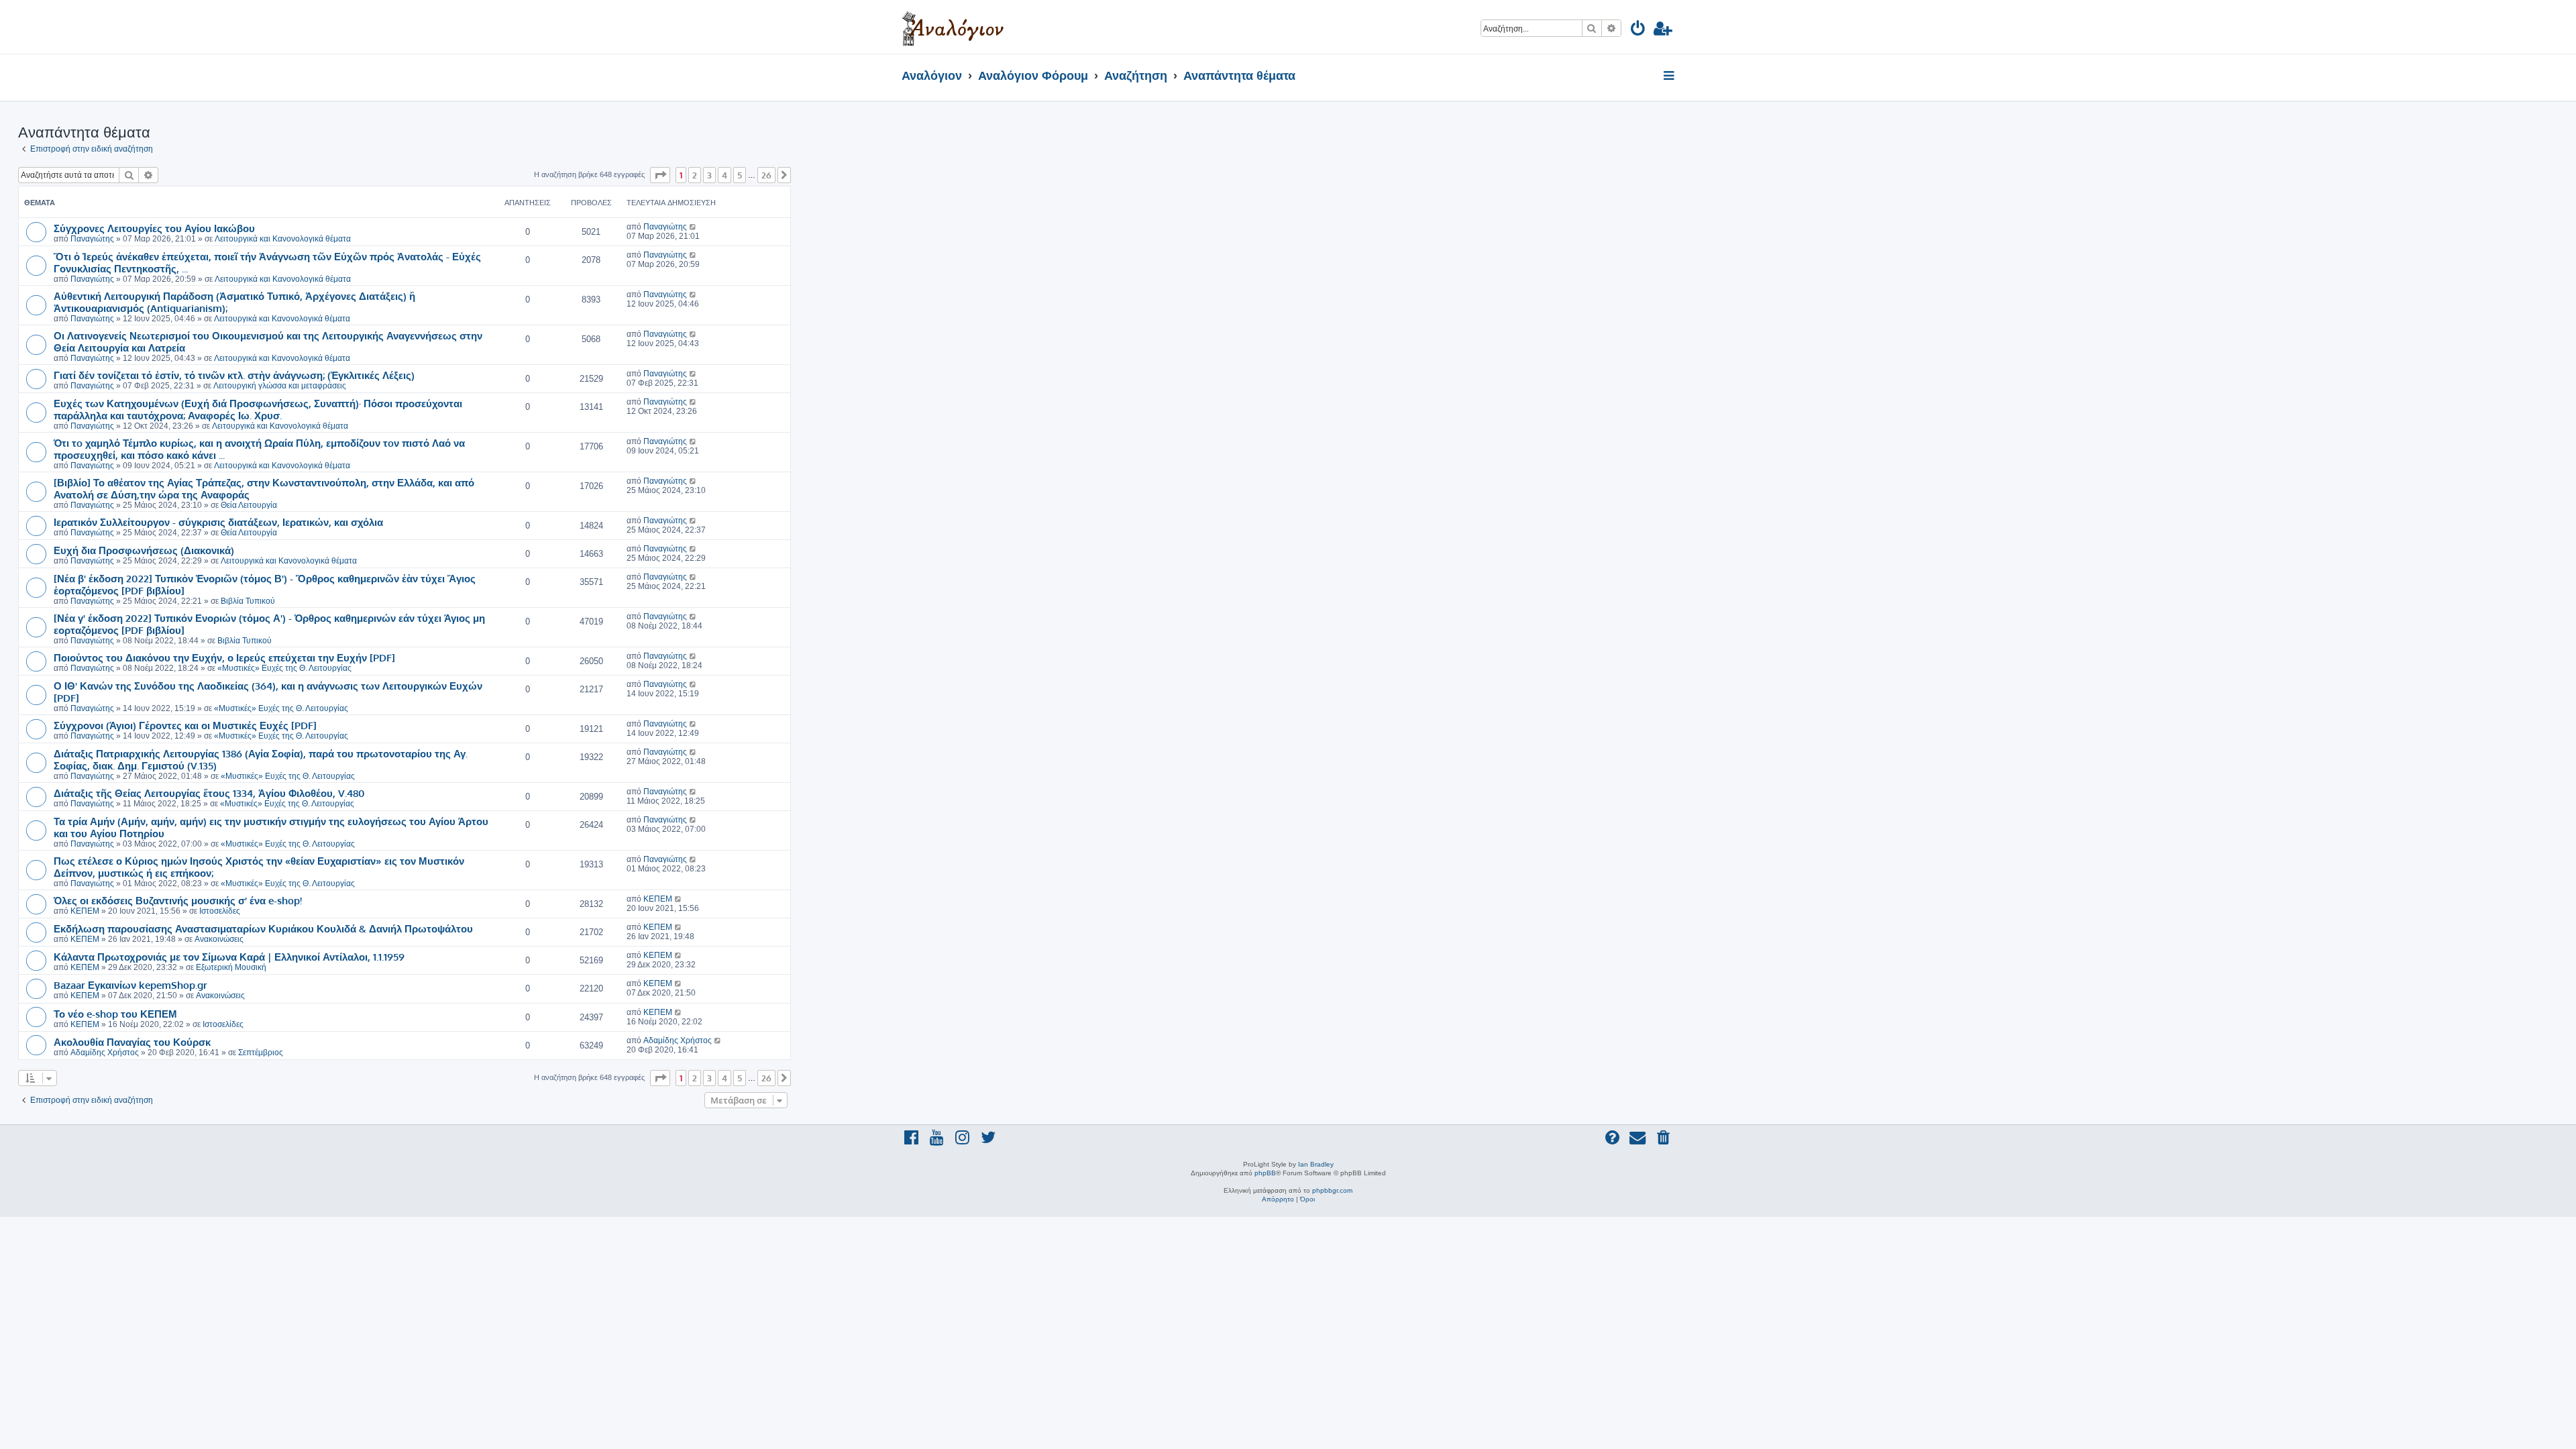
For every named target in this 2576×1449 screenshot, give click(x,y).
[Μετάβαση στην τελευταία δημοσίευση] (693, 227)
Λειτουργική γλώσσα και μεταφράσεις (280, 386)
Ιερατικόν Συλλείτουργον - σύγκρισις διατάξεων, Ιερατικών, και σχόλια (218, 522)
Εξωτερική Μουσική (231, 967)
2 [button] (695, 175)
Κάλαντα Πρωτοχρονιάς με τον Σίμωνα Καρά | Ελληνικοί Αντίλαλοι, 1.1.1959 (229, 957)
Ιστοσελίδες (220, 911)
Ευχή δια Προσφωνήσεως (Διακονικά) (144, 550)
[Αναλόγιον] (953, 27)
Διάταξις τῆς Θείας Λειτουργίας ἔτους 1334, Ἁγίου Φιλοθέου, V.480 (209, 793)
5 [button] (740, 175)
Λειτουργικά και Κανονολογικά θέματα (283, 239)
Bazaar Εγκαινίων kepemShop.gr (130, 985)
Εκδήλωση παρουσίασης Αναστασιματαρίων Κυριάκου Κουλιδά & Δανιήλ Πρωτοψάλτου (263, 928)
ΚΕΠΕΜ (85, 911)
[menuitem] (1639, 31)
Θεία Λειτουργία (249, 505)
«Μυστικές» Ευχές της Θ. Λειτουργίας (284, 668)
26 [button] (766, 175)
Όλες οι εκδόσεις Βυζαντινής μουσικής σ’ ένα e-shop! (178, 900)
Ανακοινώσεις (219, 939)
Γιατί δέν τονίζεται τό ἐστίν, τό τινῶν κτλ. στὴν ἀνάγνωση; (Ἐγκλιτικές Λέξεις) (234, 375)
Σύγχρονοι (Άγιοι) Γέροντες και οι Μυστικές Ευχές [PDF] (185, 725)
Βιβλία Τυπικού (248, 601)
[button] (660, 175)
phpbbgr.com (1332, 1190)
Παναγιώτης (92, 239)
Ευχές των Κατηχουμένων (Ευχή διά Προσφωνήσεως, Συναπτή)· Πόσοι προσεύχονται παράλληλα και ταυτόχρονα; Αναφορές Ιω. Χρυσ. (258, 409)
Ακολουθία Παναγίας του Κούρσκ (132, 1042)
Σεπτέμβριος (261, 1053)
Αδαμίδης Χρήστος (105, 1053)
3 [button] (709, 175)
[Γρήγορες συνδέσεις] (1670, 76)
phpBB (1265, 1173)
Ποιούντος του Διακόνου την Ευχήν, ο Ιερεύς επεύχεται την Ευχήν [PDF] (224, 657)
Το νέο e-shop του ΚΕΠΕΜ (115, 1014)
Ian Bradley (1316, 1164)
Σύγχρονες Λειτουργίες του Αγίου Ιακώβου (154, 228)
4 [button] (724, 175)
